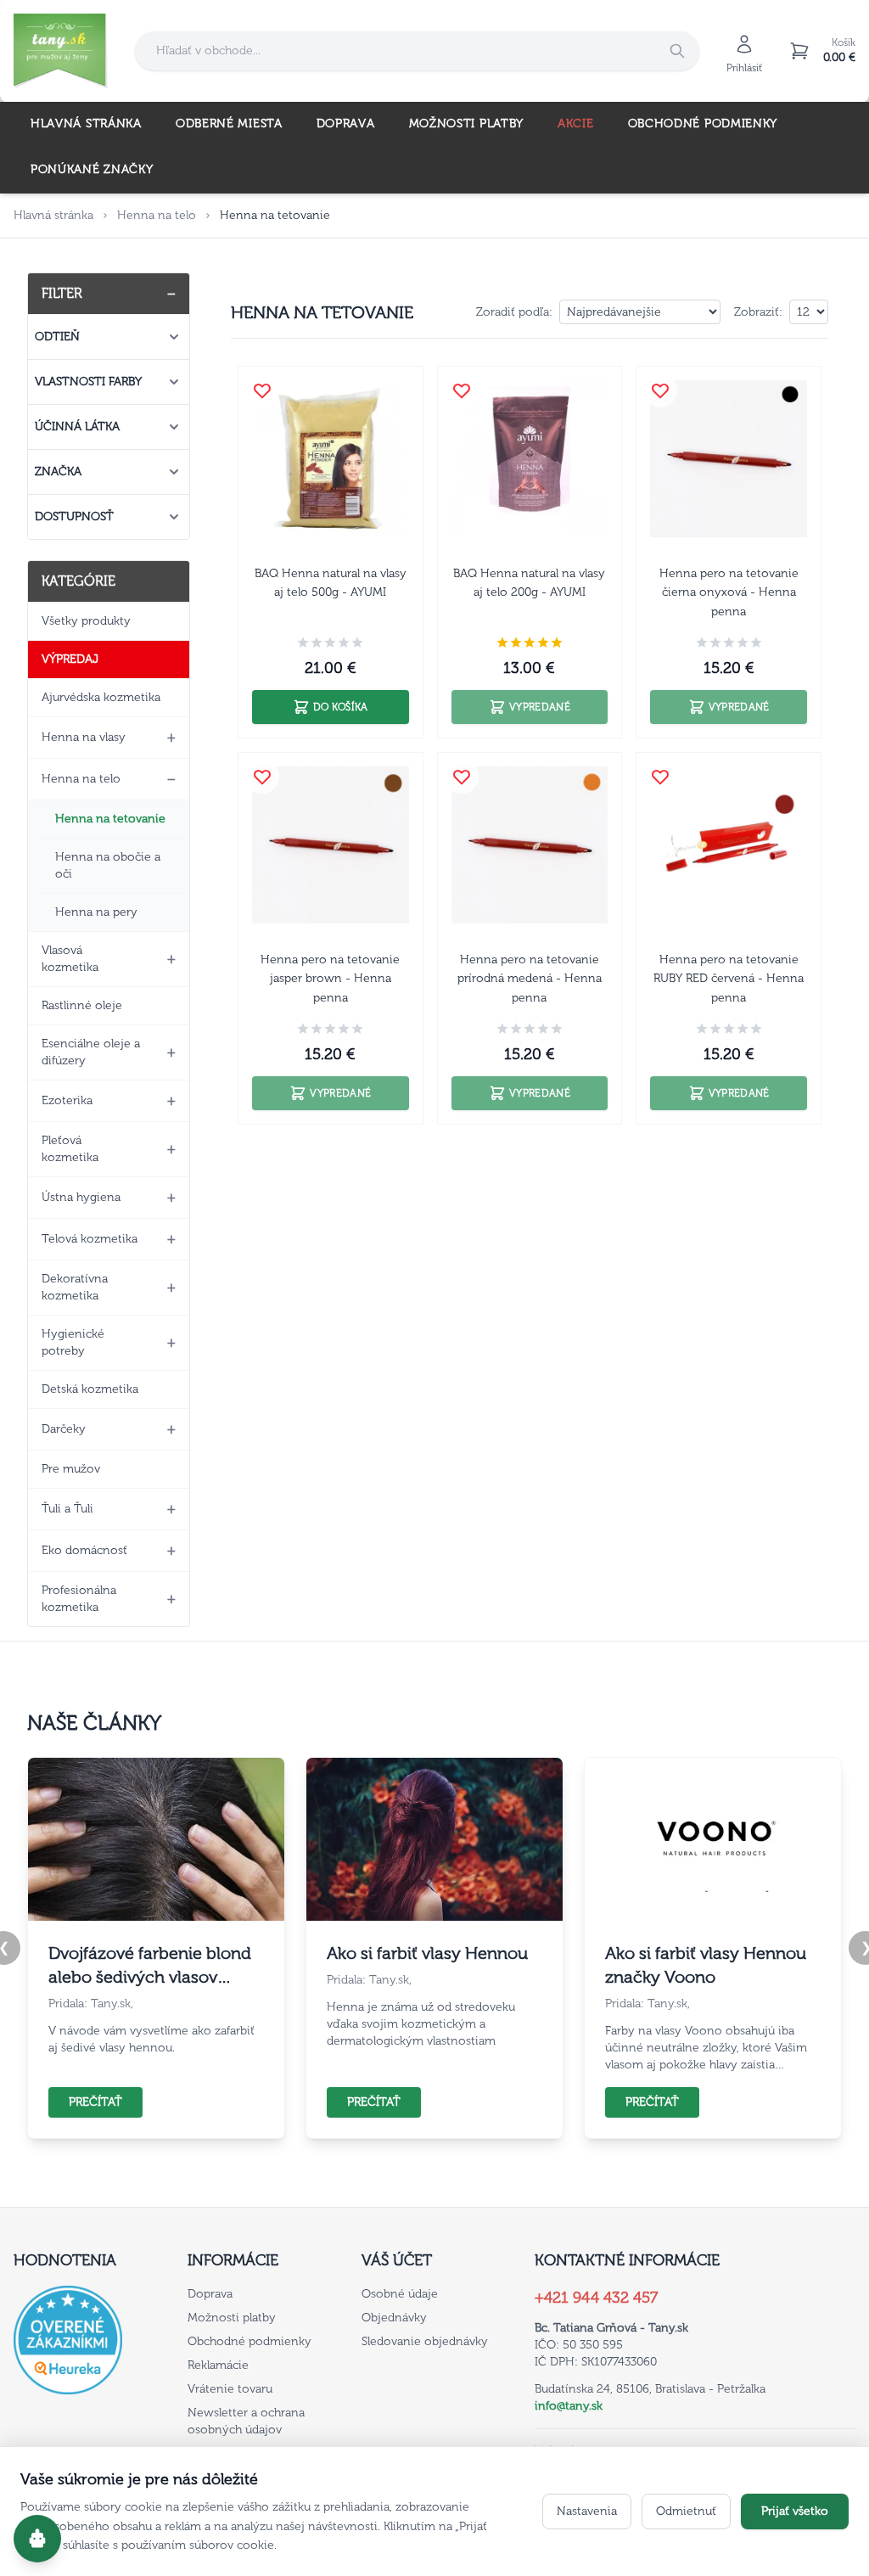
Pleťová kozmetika (70, 1149)
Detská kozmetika (90, 1389)
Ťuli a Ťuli (67, 1509)
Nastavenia (587, 2511)
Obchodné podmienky (703, 123)
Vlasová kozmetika (70, 959)
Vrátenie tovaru (230, 2389)
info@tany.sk (569, 2406)
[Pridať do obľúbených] (262, 390)
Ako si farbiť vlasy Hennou (427, 1953)
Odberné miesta (229, 123)
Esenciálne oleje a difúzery (91, 1052)
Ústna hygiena (81, 1197)
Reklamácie (218, 2365)
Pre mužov (71, 1469)
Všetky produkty (86, 621)
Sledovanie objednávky (425, 2341)
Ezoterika (67, 1100)
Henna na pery (96, 912)
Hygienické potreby (73, 1342)
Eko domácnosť (84, 1550)
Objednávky (394, 2318)
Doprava (346, 123)
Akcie (576, 123)
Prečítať (95, 2102)
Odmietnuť (686, 2511)
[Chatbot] (37, 2539)
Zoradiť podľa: (514, 312)
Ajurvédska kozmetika (101, 697)
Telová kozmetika (90, 1239)
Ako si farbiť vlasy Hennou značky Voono (706, 1965)
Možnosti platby (467, 123)
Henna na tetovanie (110, 819)
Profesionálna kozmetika (79, 1599)
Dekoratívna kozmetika (75, 1287)
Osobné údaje (400, 2294)
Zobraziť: (758, 312)
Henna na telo (157, 215)
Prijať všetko (795, 2511)
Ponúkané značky (92, 169)
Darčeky (64, 1429)
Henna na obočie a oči (108, 865)
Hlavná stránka (86, 123)
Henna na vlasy (84, 737)
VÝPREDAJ (70, 659)
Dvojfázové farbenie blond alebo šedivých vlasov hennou (150, 1966)
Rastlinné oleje (82, 1005)
